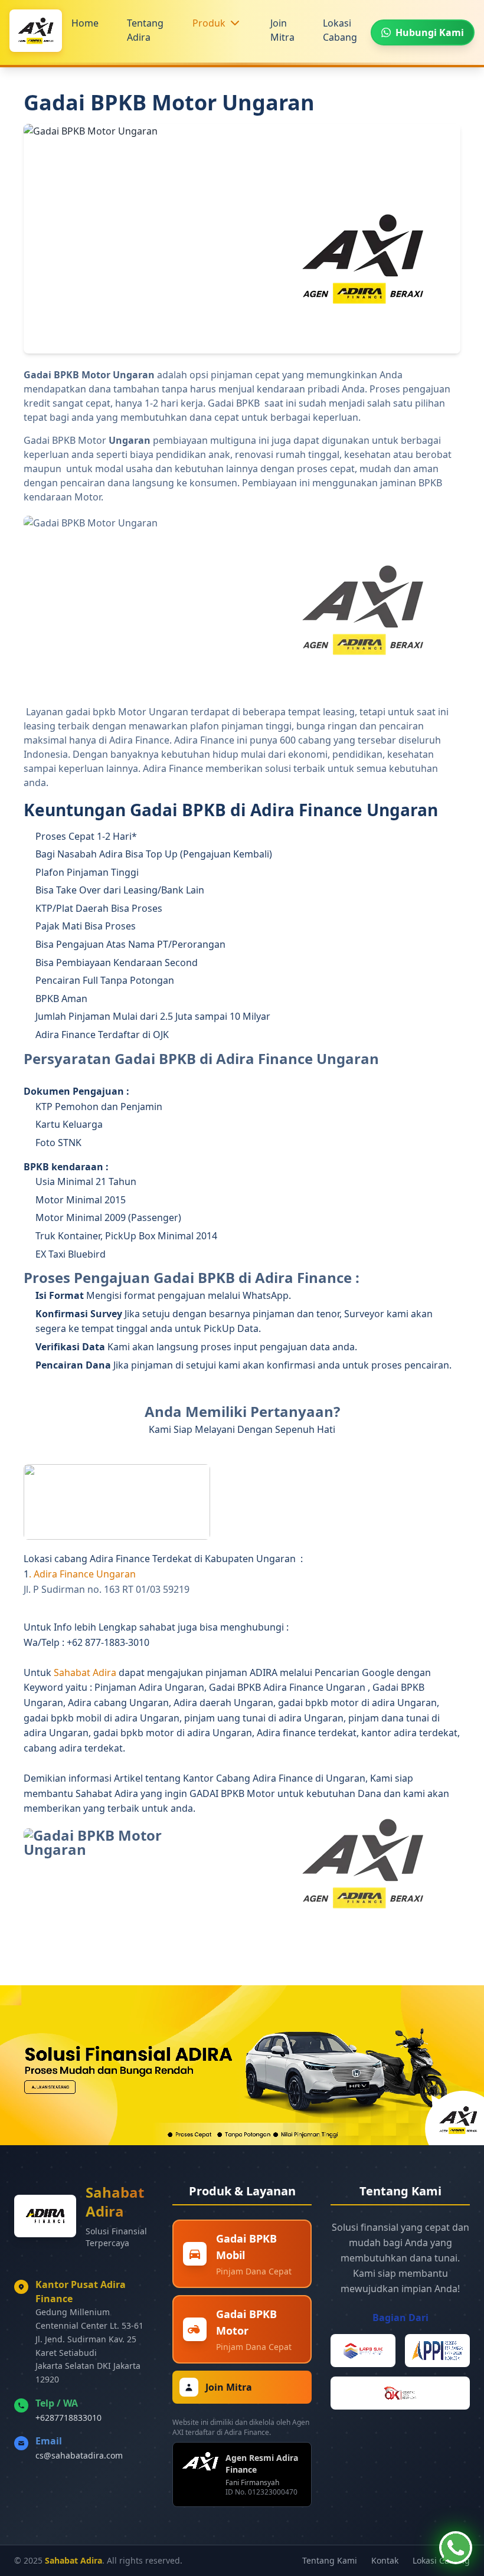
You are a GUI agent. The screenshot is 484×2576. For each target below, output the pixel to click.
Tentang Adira (145, 30)
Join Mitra (282, 30)
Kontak (385, 2560)
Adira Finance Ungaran (86, 1574)
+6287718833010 (68, 2418)
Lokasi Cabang (340, 30)
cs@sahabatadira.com (79, 2455)
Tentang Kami (330, 2560)
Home (85, 23)
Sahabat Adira (86, 1672)
